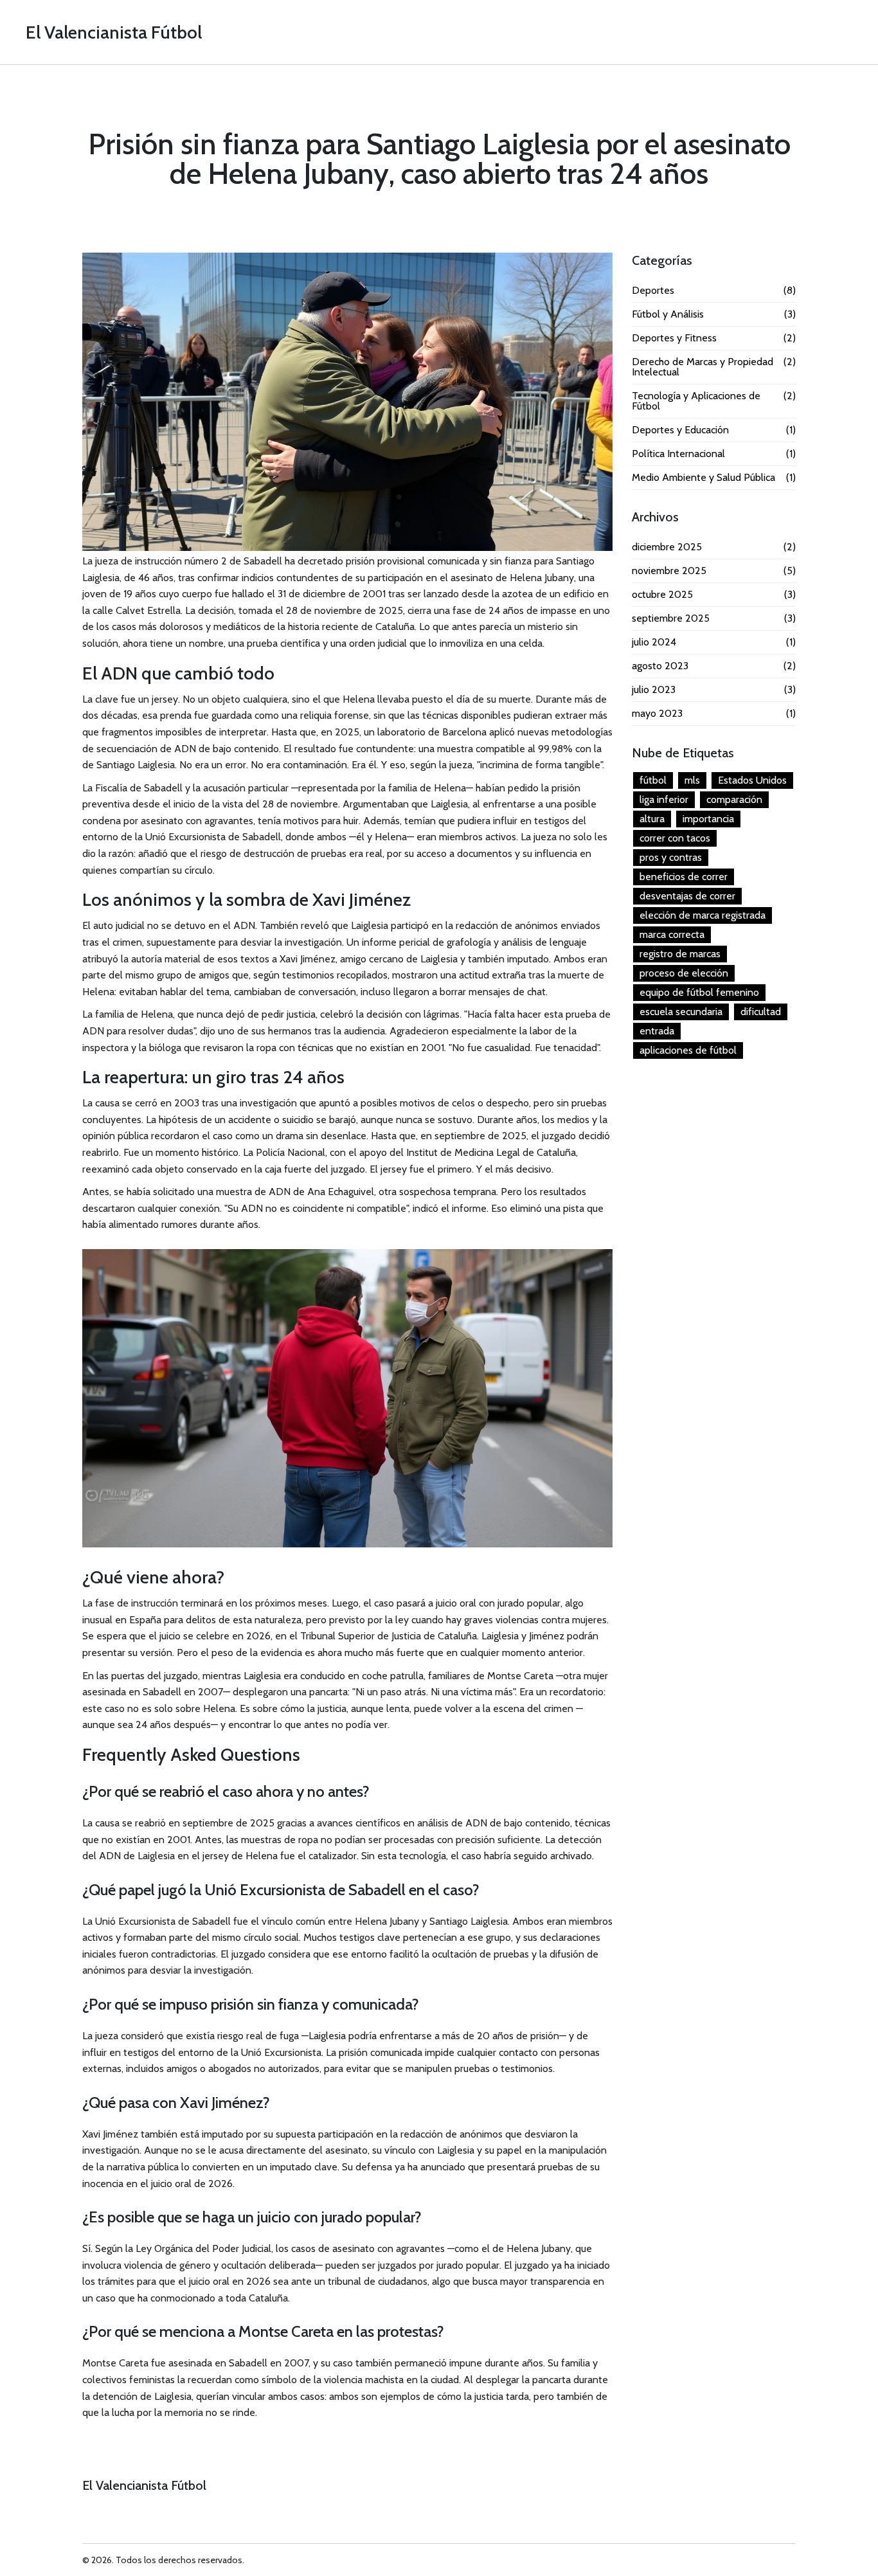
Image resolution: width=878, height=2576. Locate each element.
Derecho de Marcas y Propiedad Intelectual (714, 367)
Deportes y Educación (714, 430)
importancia (708, 819)
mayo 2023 (714, 714)
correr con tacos (675, 838)
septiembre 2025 (714, 618)
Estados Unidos (752, 780)
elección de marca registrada (703, 915)
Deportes (714, 291)
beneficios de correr (684, 877)
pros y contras (671, 857)
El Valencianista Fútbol (114, 32)
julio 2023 (714, 690)
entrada (657, 1031)
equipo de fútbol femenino (699, 992)
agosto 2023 (714, 666)
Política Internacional (714, 454)
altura (652, 819)
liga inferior (664, 799)
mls (692, 780)
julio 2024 (714, 642)
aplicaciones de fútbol (688, 1050)
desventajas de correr (687, 896)
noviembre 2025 (714, 571)
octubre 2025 (714, 595)
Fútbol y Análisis (714, 314)
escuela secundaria (681, 1012)
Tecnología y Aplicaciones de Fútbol (714, 401)
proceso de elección (684, 973)
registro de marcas (680, 954)
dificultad (761, 1012)
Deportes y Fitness (714, 338)
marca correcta (672, 934)
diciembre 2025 (714, 547)
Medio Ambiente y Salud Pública (714, 478)
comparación (734, 799)
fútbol (653, 780)
